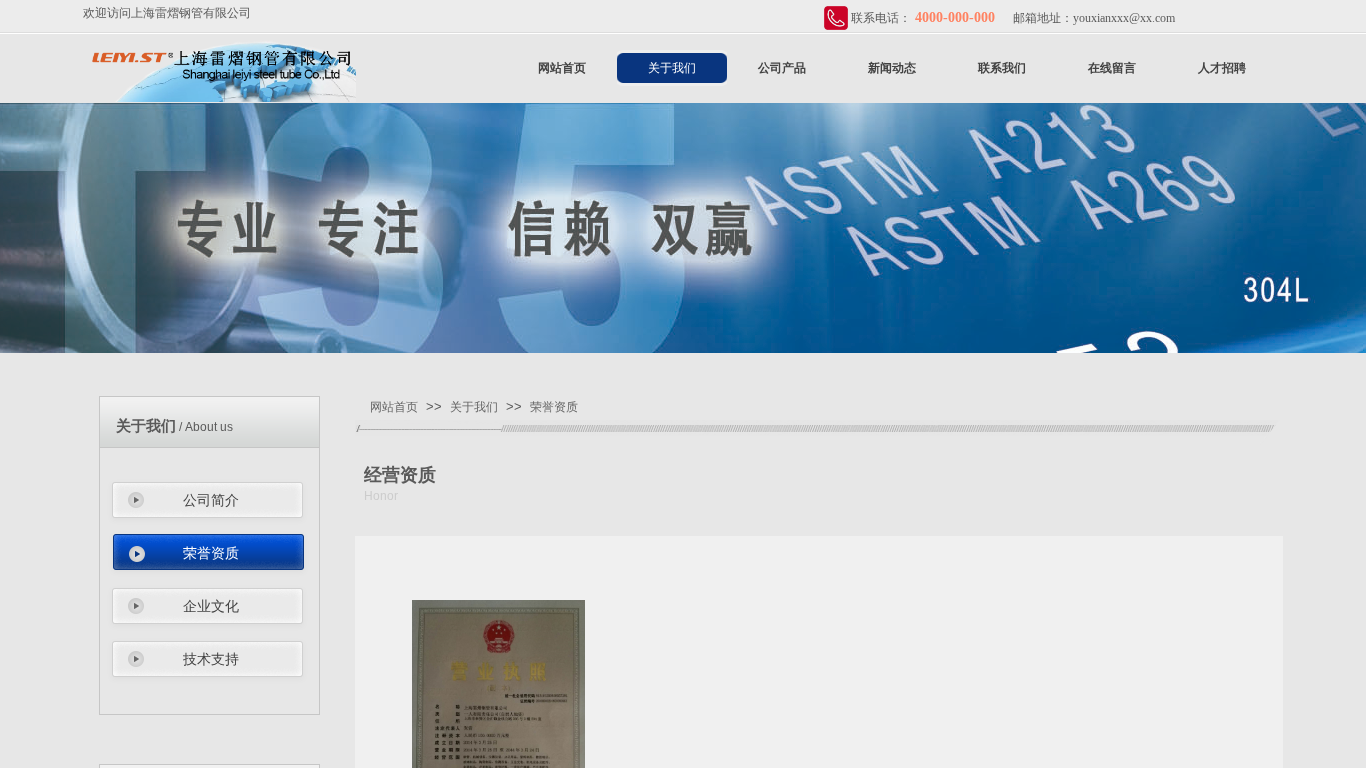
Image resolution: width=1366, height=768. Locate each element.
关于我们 (672, 68)
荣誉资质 (211, 553)
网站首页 (562, 68)
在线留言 (1112, 68)
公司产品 (782, 68)
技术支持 (211, 659)
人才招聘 (1222, 68)
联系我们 (1002, 68)
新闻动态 (892, 68)
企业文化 (211, 606)
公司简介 (211, 500)
